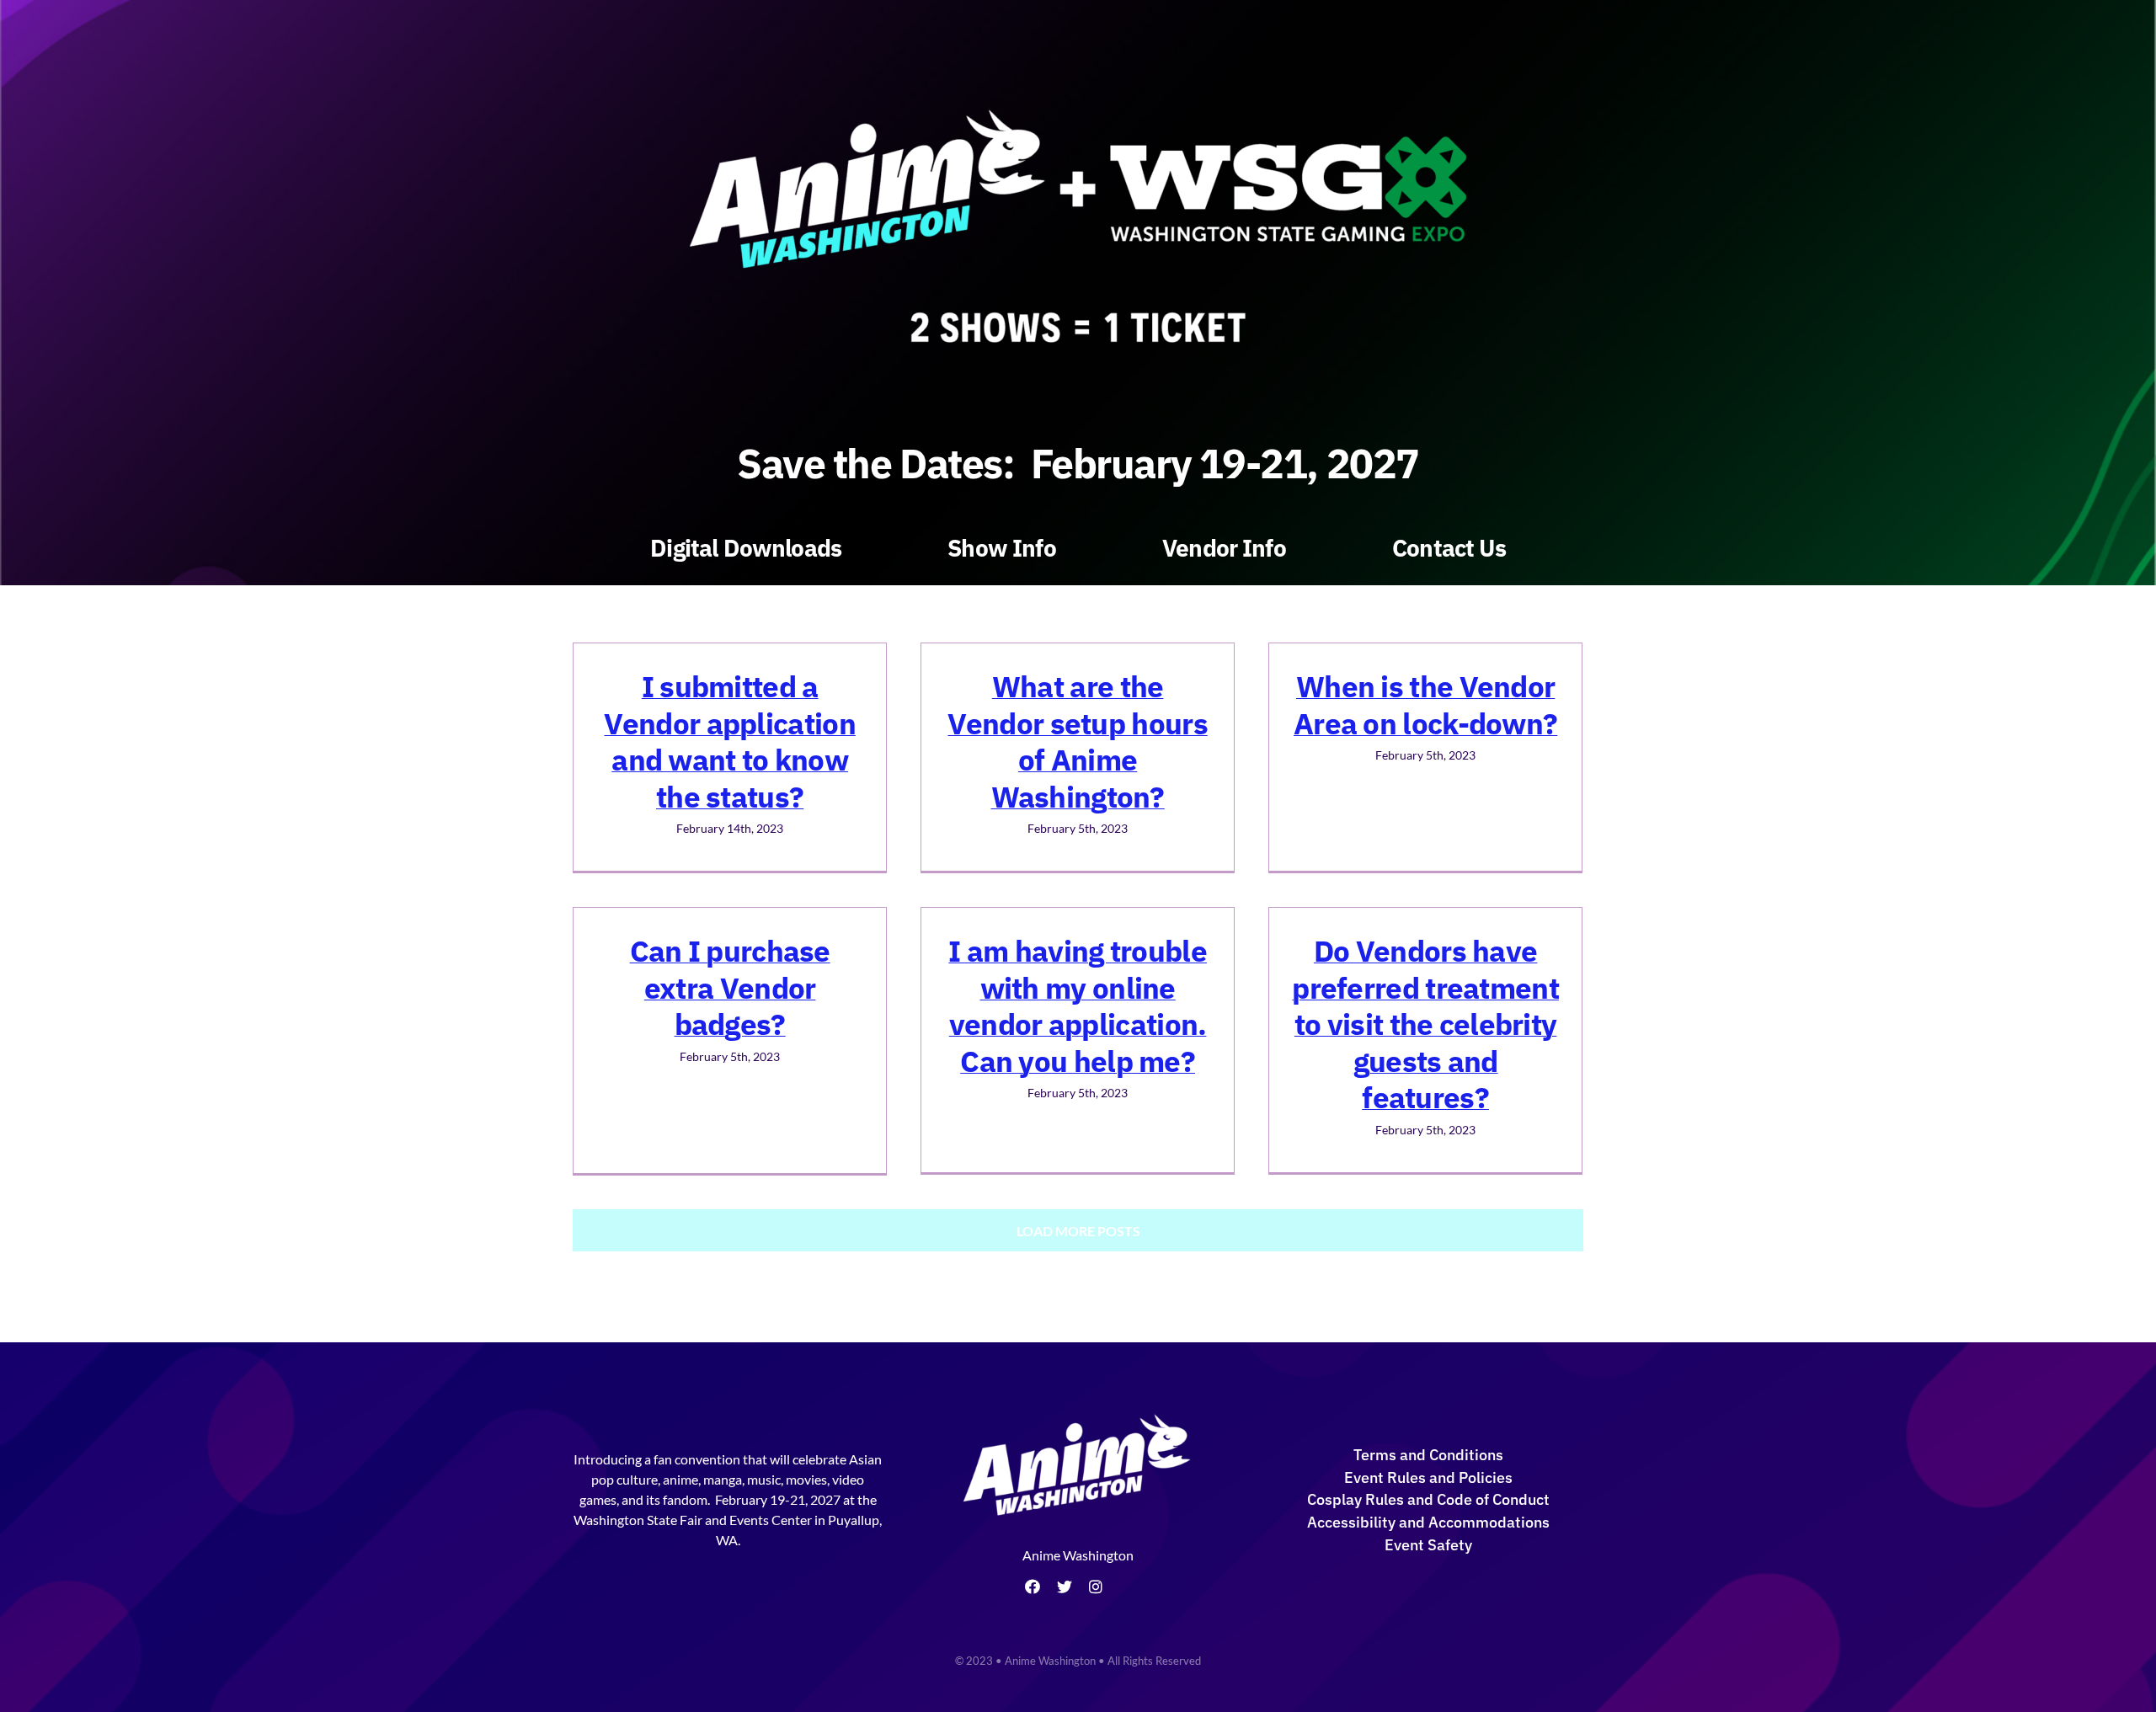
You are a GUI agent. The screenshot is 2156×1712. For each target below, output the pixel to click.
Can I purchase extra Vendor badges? (730, 987)
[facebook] (1033, 1587)
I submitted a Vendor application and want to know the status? (729, 741)
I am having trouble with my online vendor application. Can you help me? (1078, 1006)
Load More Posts (1078, 1231)
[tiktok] (1125, 1587)
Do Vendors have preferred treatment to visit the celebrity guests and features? (1425, 1024)
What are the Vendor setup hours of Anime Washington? (1077, 741)
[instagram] (1096, 1587)
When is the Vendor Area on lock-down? (1425, 705)
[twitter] (1065, 1587)
